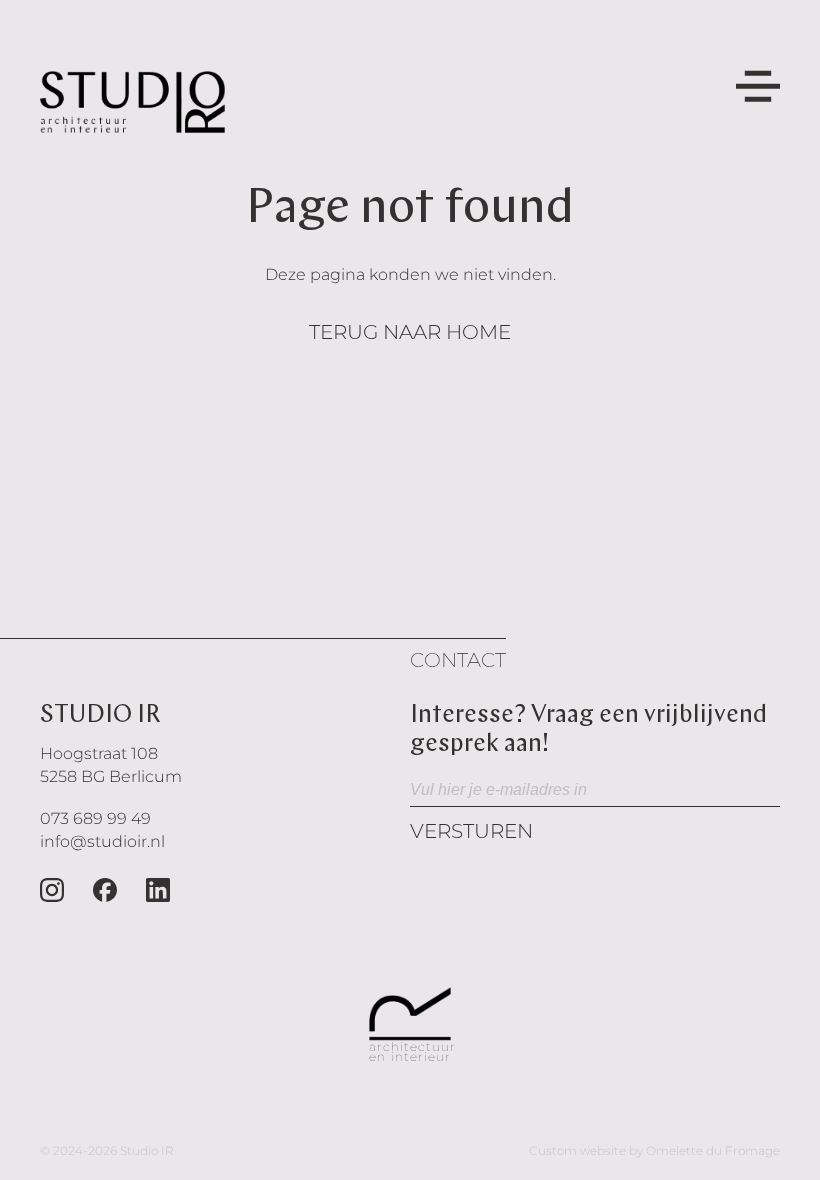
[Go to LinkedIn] (158, 890)
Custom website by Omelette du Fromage (654, 1150)
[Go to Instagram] (52, 890)
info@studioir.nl (102, 841)
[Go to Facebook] (105, 890)
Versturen (471, 831)
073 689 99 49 (95, 818)
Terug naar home (410, 332)
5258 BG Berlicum (111, 776)
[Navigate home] (132, 102)
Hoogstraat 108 (99, 753)
